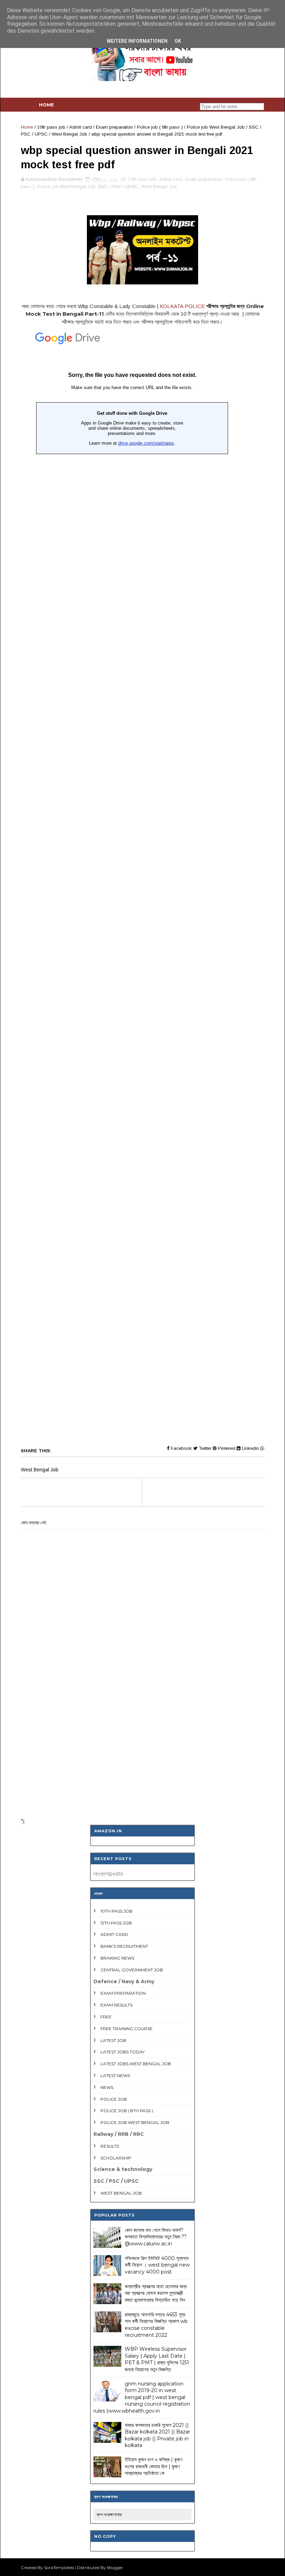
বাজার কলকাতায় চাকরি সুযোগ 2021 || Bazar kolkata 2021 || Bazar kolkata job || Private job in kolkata (157, 2435)
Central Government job (132, 1970)
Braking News (117, 1958)
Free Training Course (127, 2029)
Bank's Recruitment (124, 1946)
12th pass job (116, 1923)
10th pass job (51, 127)
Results (110, 2146)
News (107, 2087)
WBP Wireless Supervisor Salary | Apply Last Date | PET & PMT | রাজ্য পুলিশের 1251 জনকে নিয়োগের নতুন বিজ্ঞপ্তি (157, 2359)
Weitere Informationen (137, 41)
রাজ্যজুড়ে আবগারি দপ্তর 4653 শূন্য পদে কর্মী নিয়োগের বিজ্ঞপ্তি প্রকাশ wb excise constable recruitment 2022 (156, 2325)
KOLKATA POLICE (182, 306)
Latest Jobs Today (123, 2052)
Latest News (115, 2076)
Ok (178, 41)
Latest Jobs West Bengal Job (136, 2064)
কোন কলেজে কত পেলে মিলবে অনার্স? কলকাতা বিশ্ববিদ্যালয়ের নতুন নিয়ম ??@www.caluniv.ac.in (156, 2237)
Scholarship (116, 2158)
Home (46, 105)
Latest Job (113, 2040)
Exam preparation (114, 127)
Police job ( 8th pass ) (160, 127)
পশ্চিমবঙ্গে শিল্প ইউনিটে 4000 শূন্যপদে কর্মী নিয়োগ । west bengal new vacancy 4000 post (157, 2265)
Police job (114, 2099)
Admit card (80, 127)
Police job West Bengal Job (216, 127)
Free (106, 2017)
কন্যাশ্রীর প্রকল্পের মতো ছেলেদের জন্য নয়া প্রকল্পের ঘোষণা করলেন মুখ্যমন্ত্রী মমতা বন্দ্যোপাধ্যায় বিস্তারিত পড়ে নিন (156, 2293)
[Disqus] (142, 1722)
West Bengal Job (70, 134)
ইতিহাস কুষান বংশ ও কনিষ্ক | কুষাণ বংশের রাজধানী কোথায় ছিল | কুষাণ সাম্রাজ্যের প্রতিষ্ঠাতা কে (153, 2466)
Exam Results (116, 2005)
